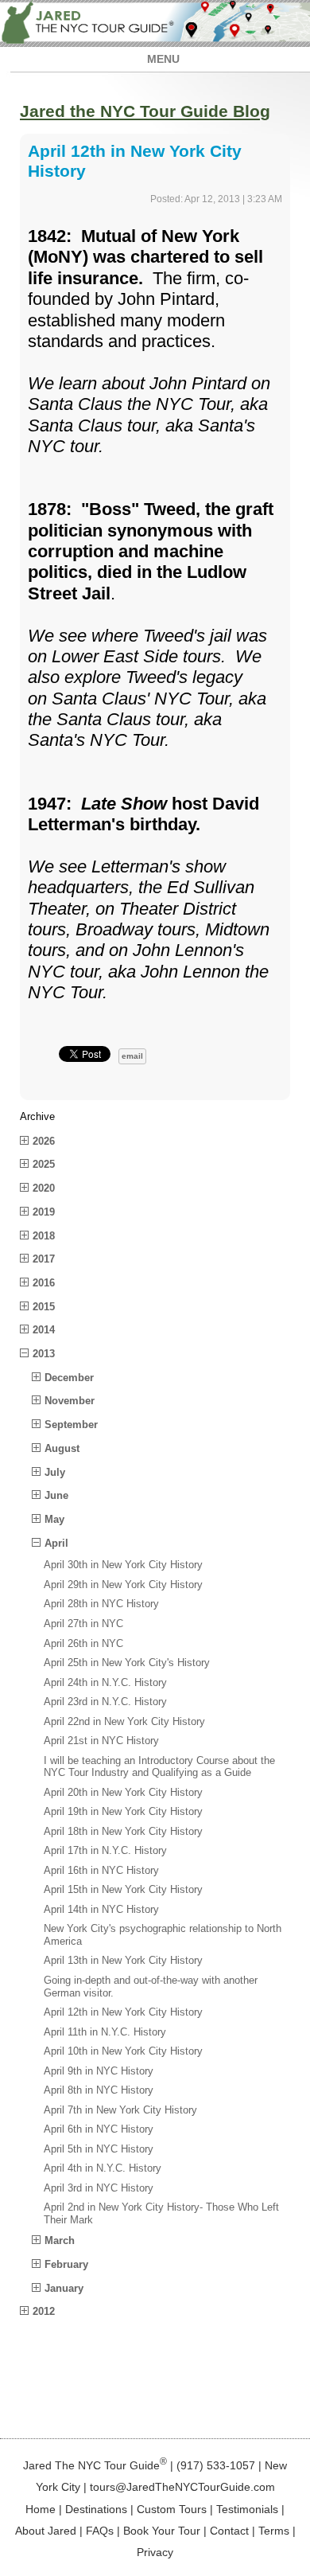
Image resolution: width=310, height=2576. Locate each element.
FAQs (100, 2531)
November (70, 1401)
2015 (44, 1307)
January (64, 2288)
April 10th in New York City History (123, 2051)
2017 (44, 1259)
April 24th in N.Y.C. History (105, 1682)
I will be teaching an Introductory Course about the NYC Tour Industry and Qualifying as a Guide (159, 1767)
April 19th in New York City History (123, 1811)
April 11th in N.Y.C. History (105, 2032)
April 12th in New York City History (123, 2012)
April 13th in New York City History (123, 1960)
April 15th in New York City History (123, 1889)
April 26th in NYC (83, 1643)
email (132, 1056)
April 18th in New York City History (123, 1831)
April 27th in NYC (83, 1624)
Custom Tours (172, 2509)
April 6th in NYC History (99, 2129)
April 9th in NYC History (99, 2071)
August (62, 1448)
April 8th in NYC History (99, 2090)
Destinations (96, 2509)
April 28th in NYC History (101, 1604)
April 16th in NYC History (101, 1870)
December (69, 1378)
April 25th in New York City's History (127, 1663)
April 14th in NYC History (101, 1909)
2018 (44, 1236)
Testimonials (247, 2509)
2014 (44, 1330)
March (60, 2240)
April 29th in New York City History (123, 1585)
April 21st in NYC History (101, 1741)
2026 (44, 1141)
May (54, 1519)
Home (41, 2509)
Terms (274, 2531)
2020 (44, 1188)
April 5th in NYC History (99, 2149)
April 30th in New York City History (123, 1565)
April (56, 1543)
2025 (44, 1164)
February (66, 2264)
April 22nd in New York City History (124, 1721)
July (55, 1472)
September (71, 1425)
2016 (44, 1283)
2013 (44, 1354)
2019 (44, 1212)
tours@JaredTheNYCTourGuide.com (182, 2487)
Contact (229, 2531)
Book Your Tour (162, 2531)
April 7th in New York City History (120, 2110)
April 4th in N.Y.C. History (103, 2168)
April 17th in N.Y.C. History (105, 1850)
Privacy (155, 2552)
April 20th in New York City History (123, 1792)
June (56, 1495)
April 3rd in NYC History (99, 2188)
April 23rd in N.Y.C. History (105, 1702)
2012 (44, 2311)
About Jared (46, 2531)
